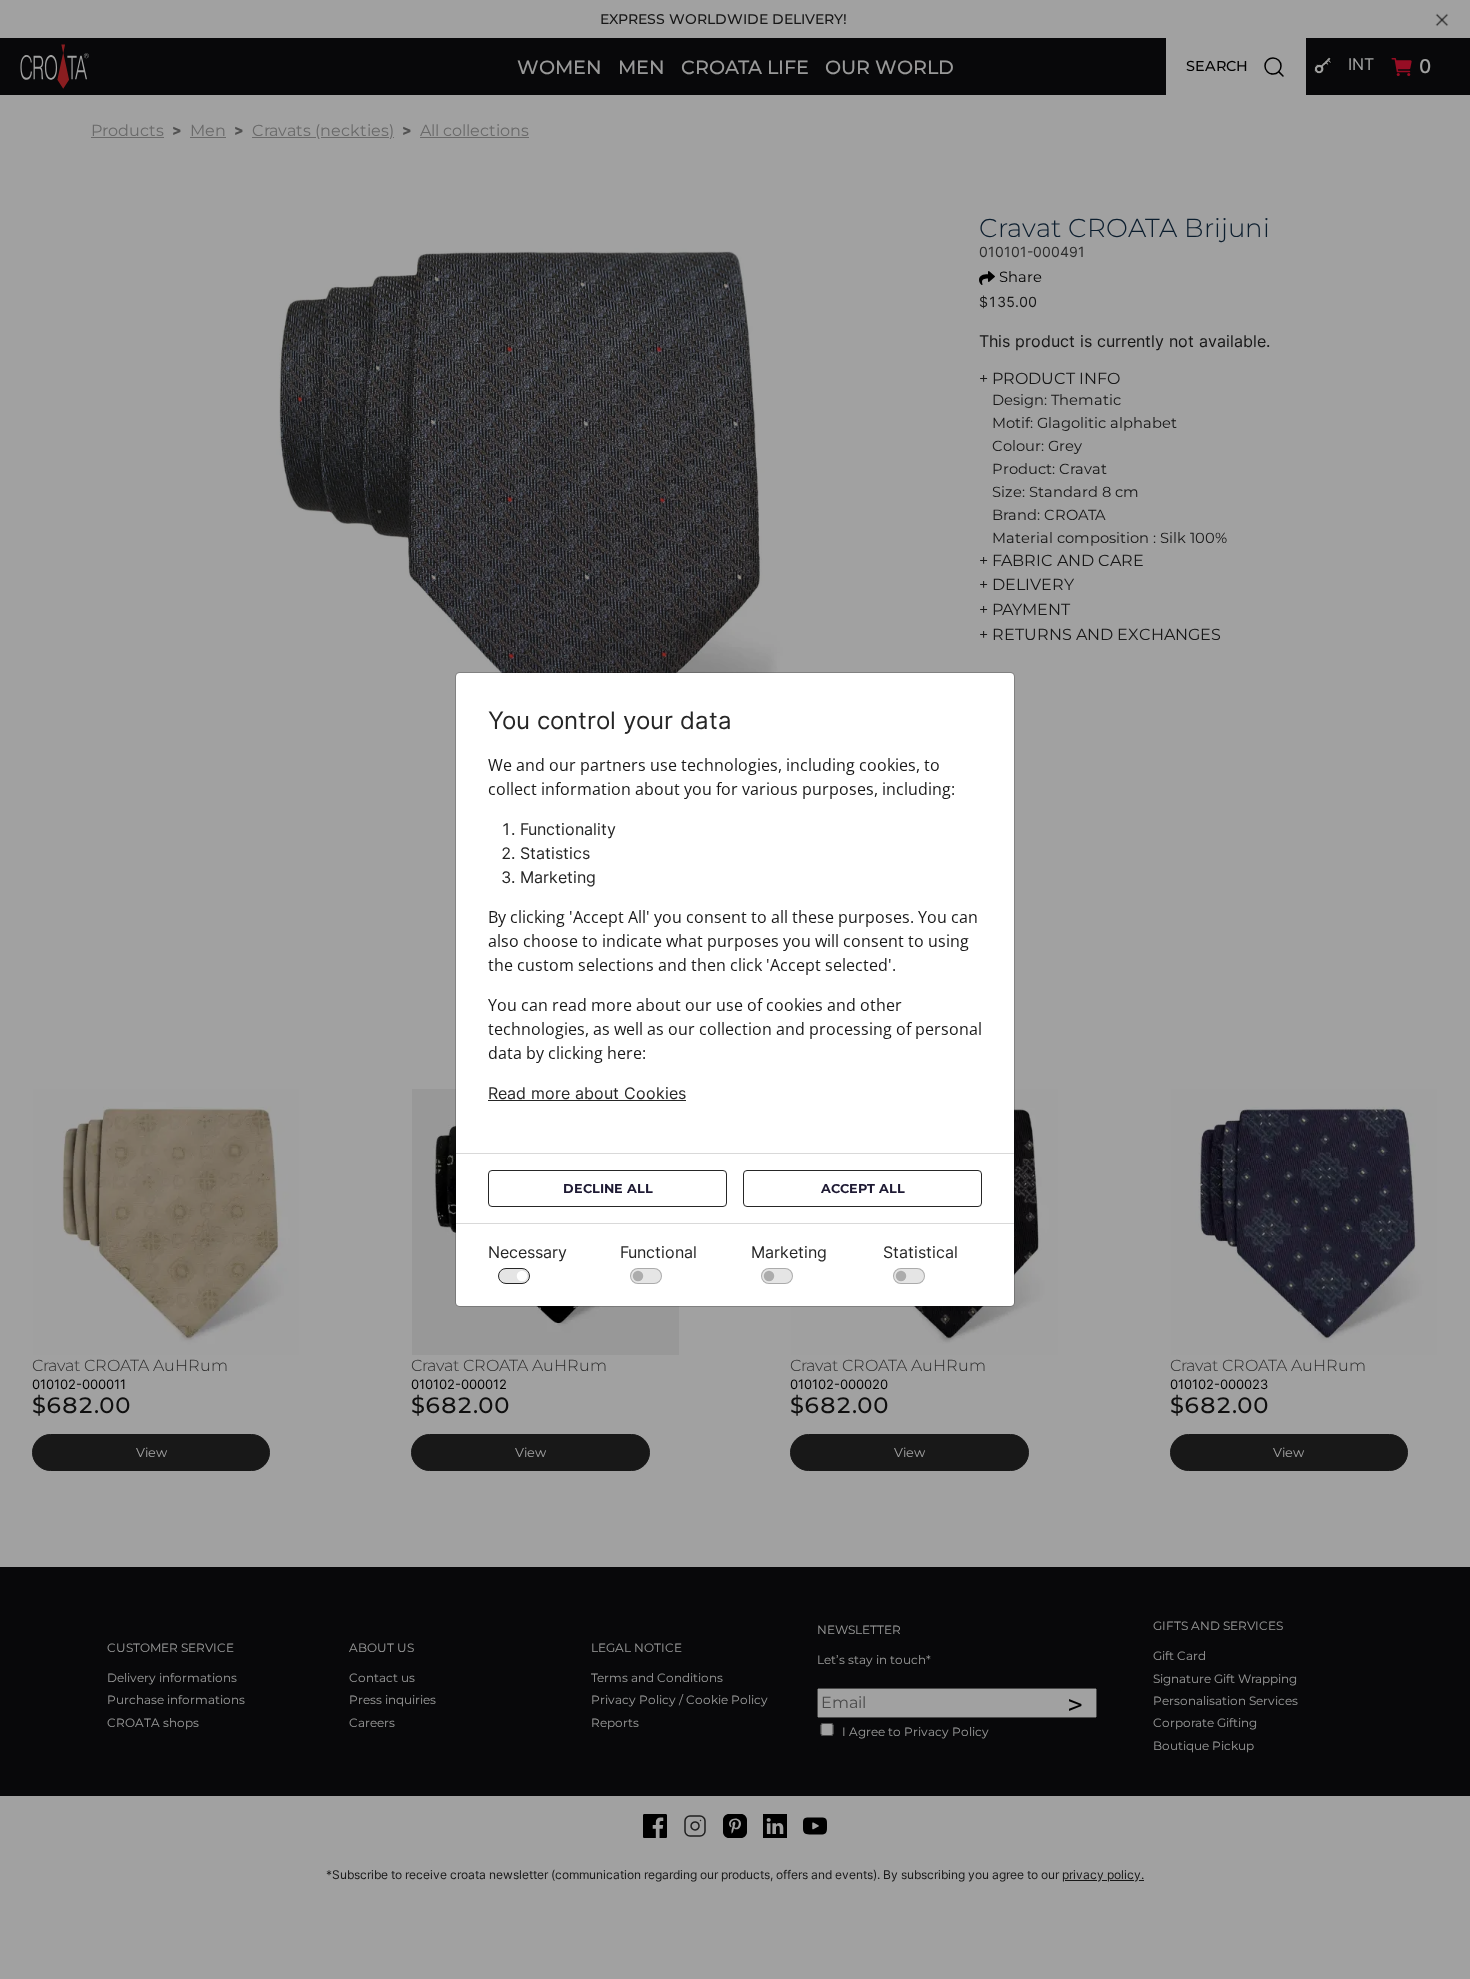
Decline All (608, 1188)
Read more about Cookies (587, 1093)
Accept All (863, 1188)
